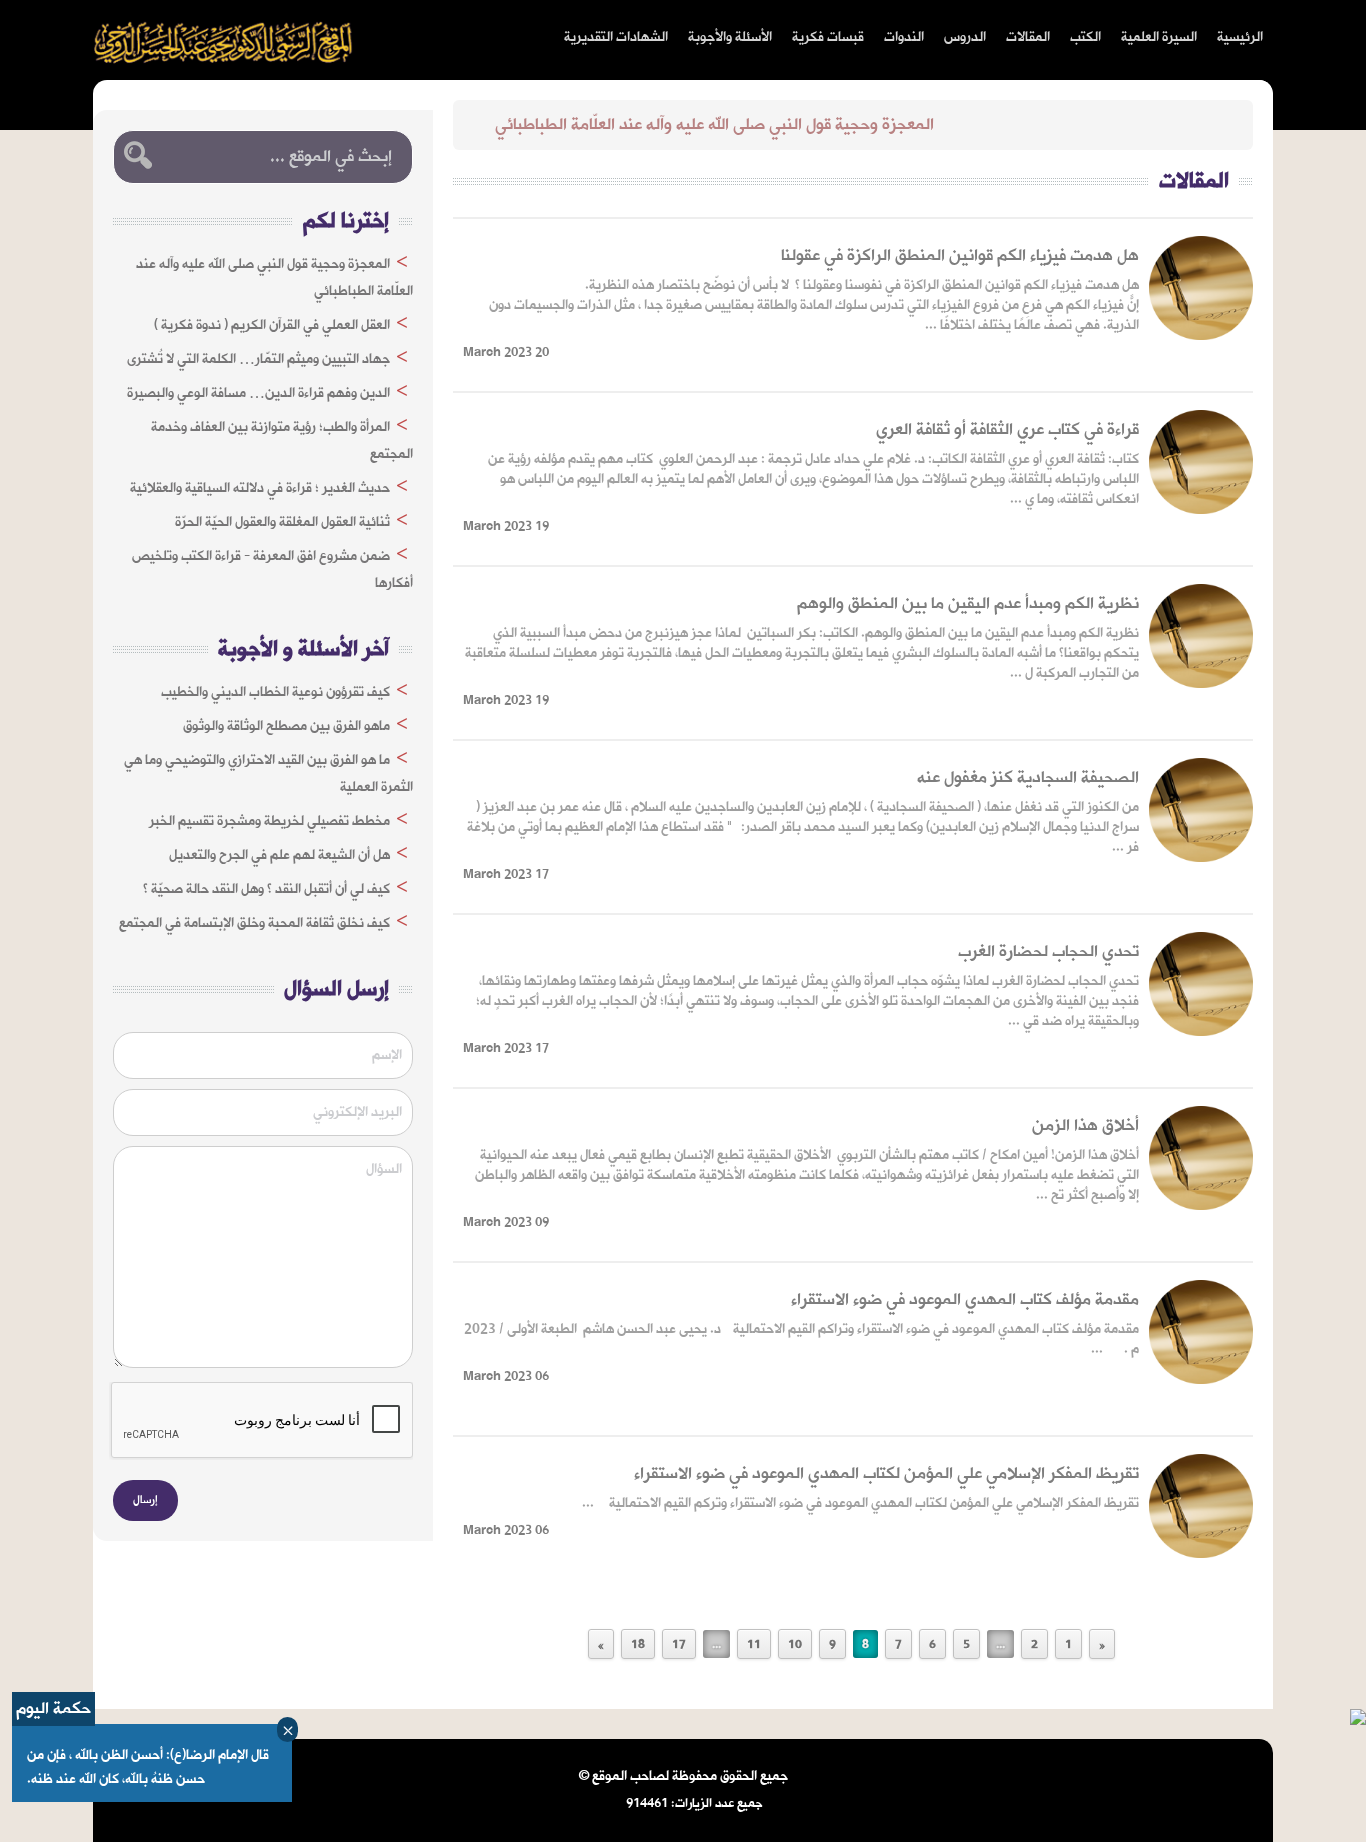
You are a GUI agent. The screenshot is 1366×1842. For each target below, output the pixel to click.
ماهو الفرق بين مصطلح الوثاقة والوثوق (286, 726)
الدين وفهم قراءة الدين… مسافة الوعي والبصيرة (258, 393)
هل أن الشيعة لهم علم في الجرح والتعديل (279, 855)
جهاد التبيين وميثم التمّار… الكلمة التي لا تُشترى (258, 359)
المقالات (1028, 37)
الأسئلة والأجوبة (730, 37)
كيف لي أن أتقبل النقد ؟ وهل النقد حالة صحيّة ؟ (266, 889)
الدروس (965, 37)
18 (638, 1645)
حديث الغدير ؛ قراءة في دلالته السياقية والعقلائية (260, 488)
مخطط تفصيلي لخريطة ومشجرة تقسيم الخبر (269, 821)
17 (679, 1645)
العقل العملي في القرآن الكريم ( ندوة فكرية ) (272, 325)
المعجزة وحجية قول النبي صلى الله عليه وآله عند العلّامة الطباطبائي (760, 125)
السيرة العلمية (1159, 37)
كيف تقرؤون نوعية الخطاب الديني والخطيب (275, 692)
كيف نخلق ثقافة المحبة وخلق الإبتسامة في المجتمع (254, 923)
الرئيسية (1240, 37)
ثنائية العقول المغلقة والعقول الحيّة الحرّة (282, 522)
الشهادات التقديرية (616, 37)
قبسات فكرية (828, 37)
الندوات (904, 37)
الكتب (1085, 37)
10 (795, 1645)
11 (754, 1645)
